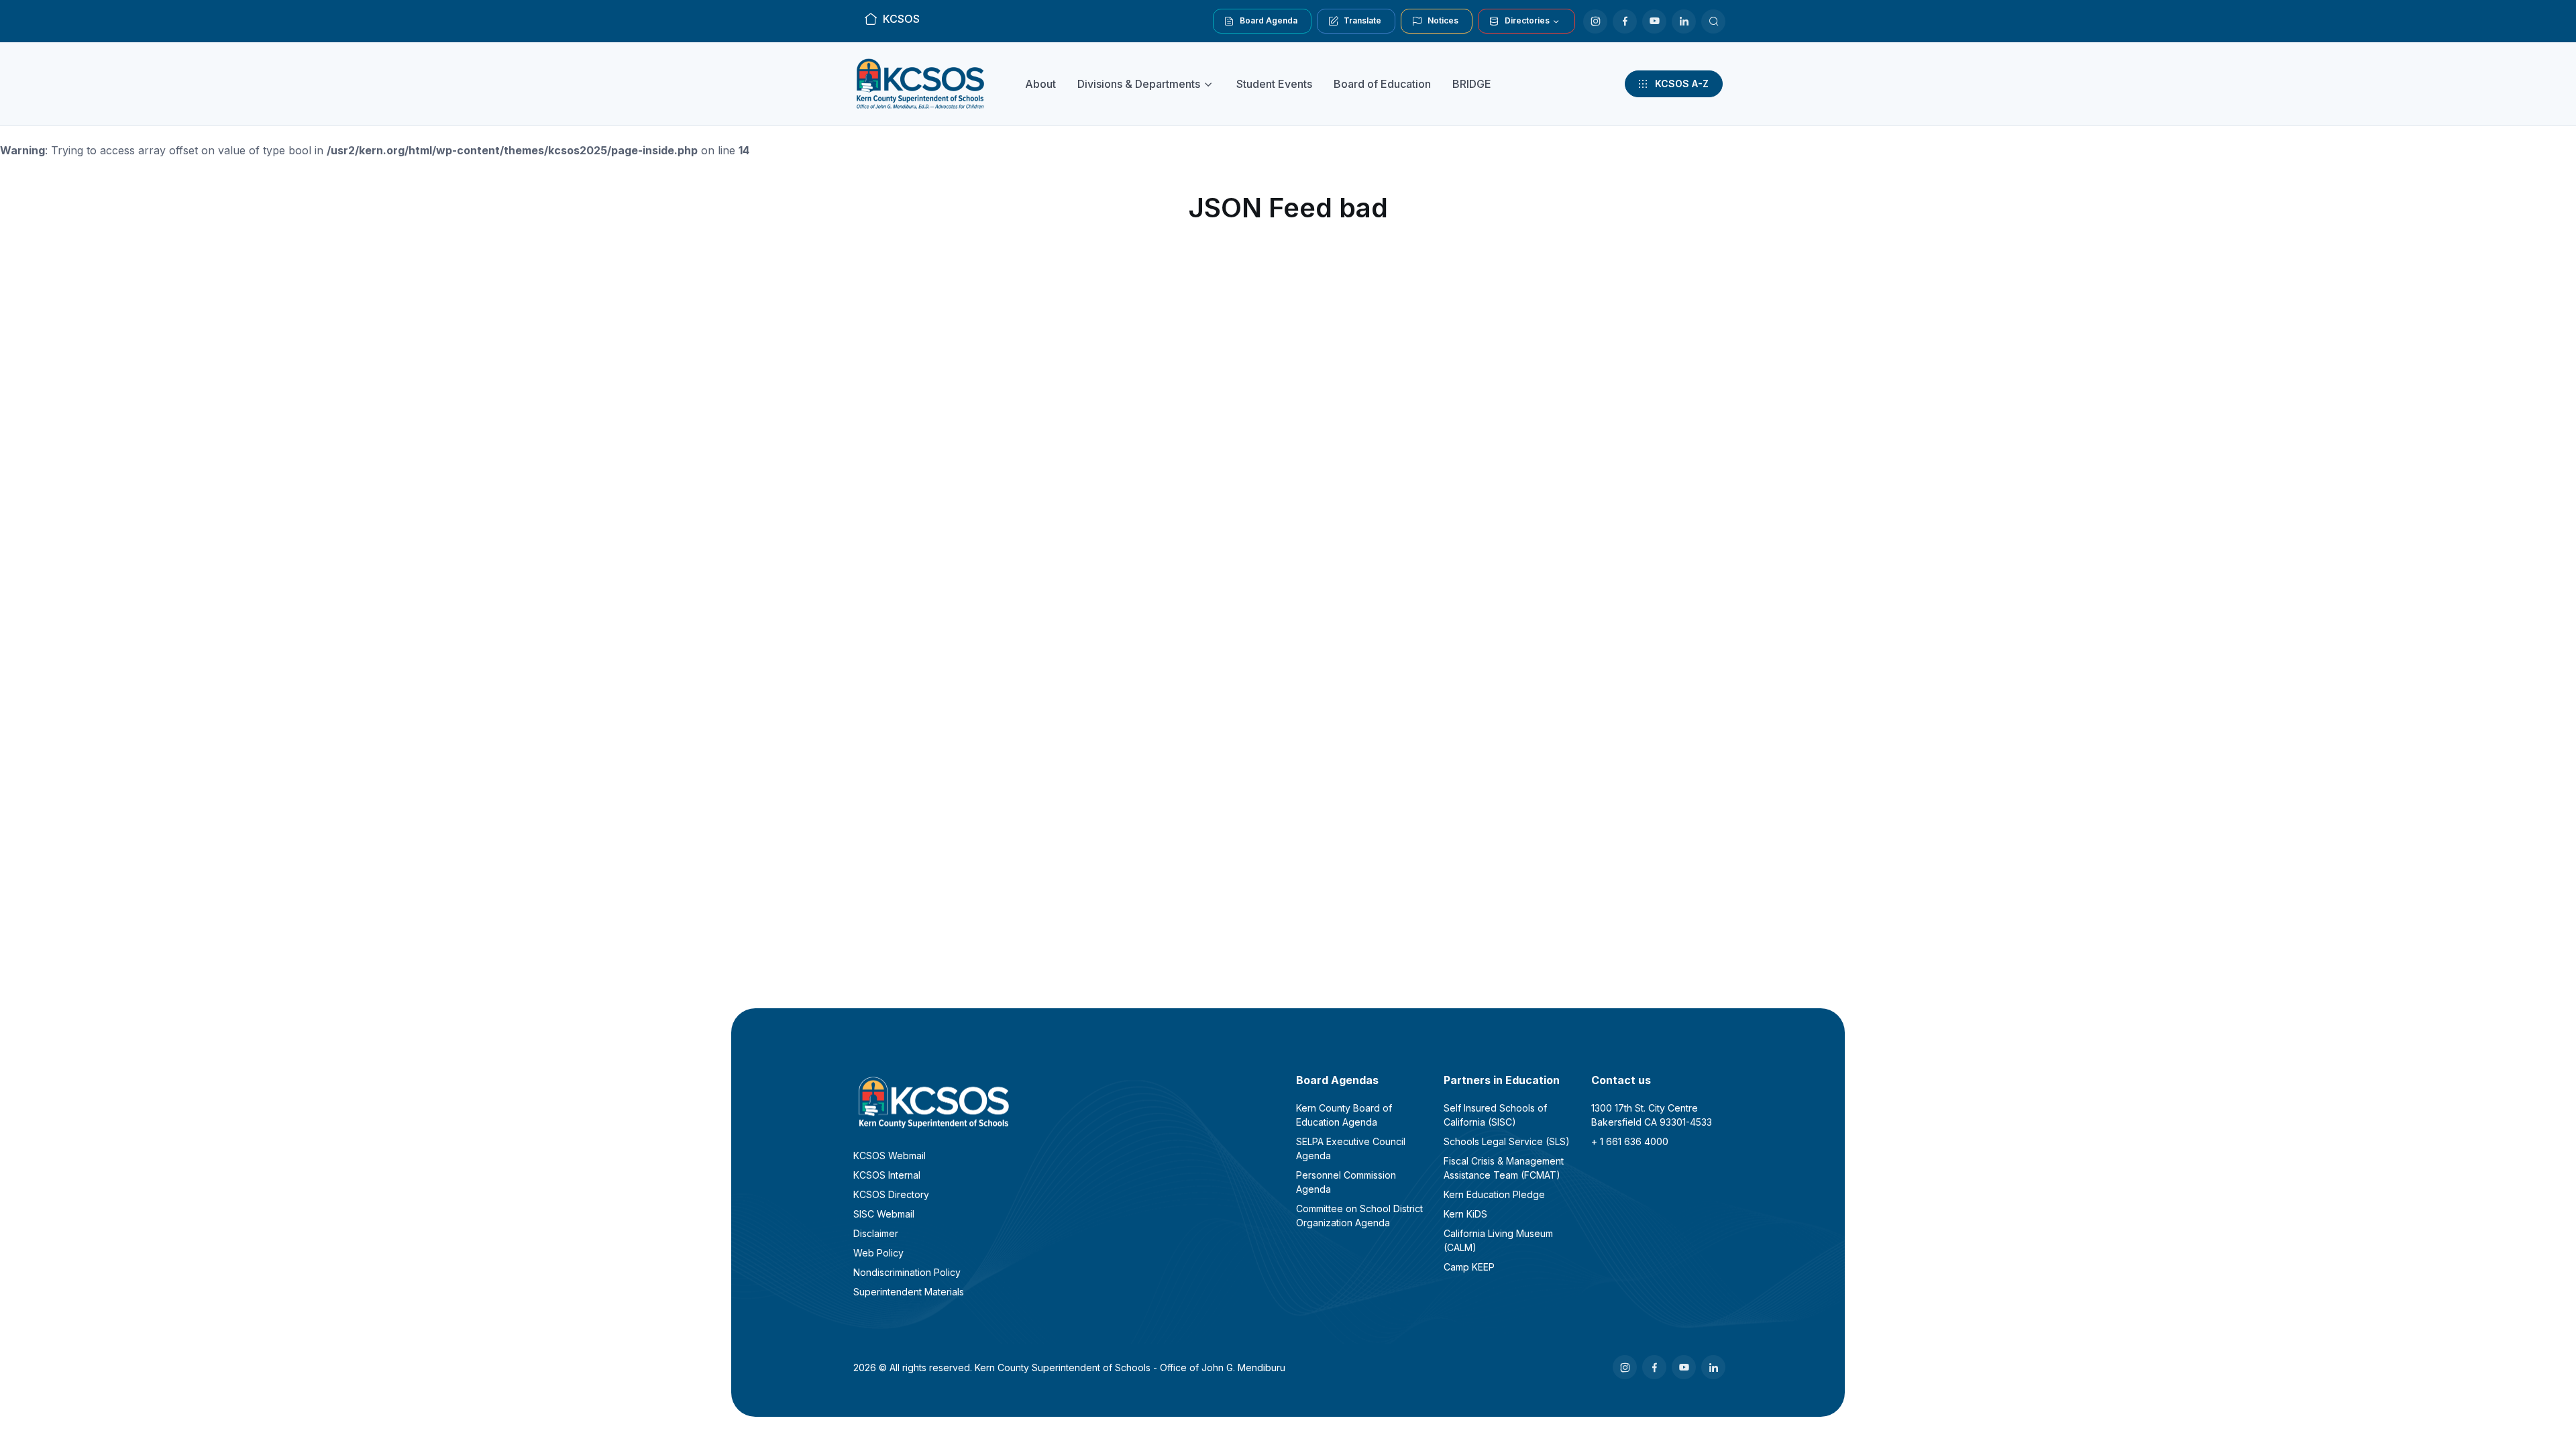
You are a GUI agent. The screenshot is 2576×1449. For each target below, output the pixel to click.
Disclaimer (876, 1233)
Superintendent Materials (909, 1292)
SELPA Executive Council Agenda (1351, 1148)
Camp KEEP (1469, 1267)
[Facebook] (1625, 21)
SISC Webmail (884, 1214)
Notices (1443, 20)
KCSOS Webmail (890, 1156)
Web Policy (878, 1253)
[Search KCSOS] (1713, 21)
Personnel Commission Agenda (1346, 1182)
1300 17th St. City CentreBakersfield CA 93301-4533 (1652, 1115)
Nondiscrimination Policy (907, 1272)
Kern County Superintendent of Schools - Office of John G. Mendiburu (1130, 1367)
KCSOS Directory (891, 1194)
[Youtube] (1654, 21)
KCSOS (901, 19)
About (1040, 84)
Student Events (1274, 84)
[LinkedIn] (1684, 21)
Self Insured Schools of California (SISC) (1495, 1115)
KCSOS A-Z (1682, 84)
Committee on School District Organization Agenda (1359, 1216)
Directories (1527, 20)
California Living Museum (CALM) (1498, 1240)
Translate (1362, 20)
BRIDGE (1472, 84)
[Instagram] (1595, 21)
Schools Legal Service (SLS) (1507, 1141)
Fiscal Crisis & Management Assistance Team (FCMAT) (1504, 1168)
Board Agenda (1269, 20)
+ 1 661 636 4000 (1630, 1141)
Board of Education (1382, 84)
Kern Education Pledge (1494, 1194)
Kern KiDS (1465, 1214)
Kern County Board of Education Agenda (1344, 1115)
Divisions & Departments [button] (1139, 84)
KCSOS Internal (887, 1175)
